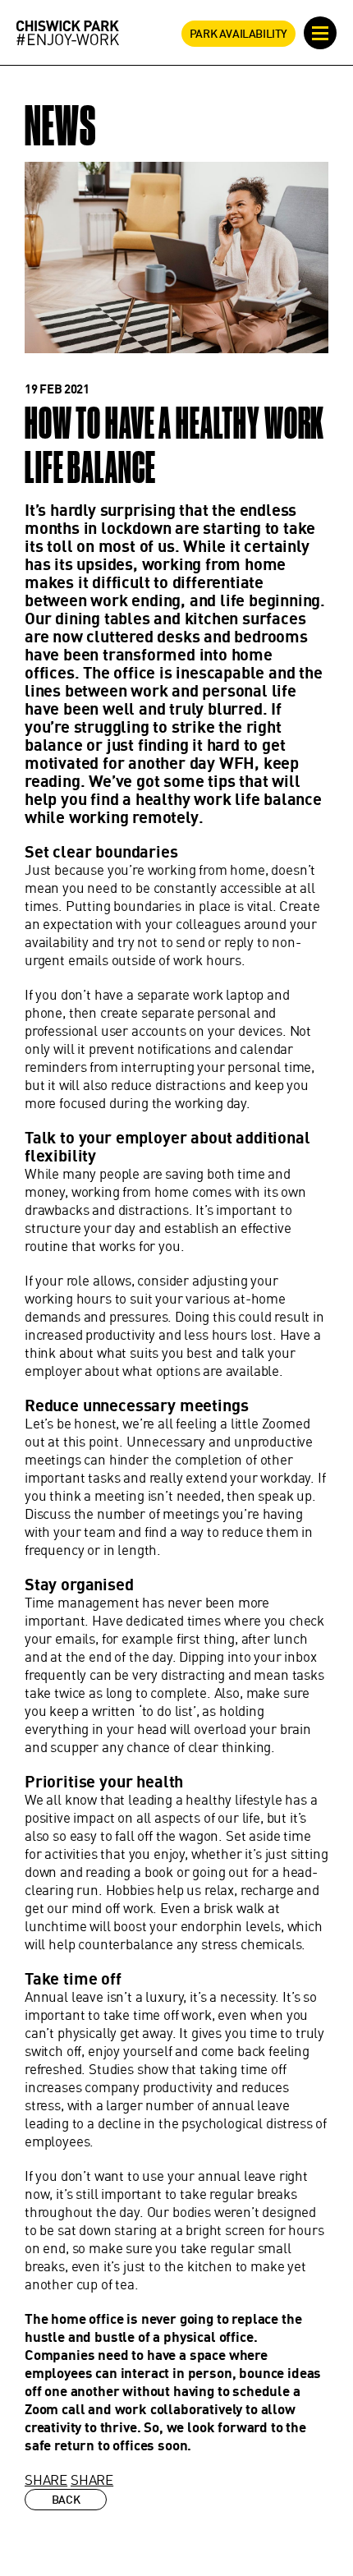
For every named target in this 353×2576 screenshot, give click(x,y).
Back (66, 2500)
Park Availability (238, 34)
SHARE (46, 2479)
